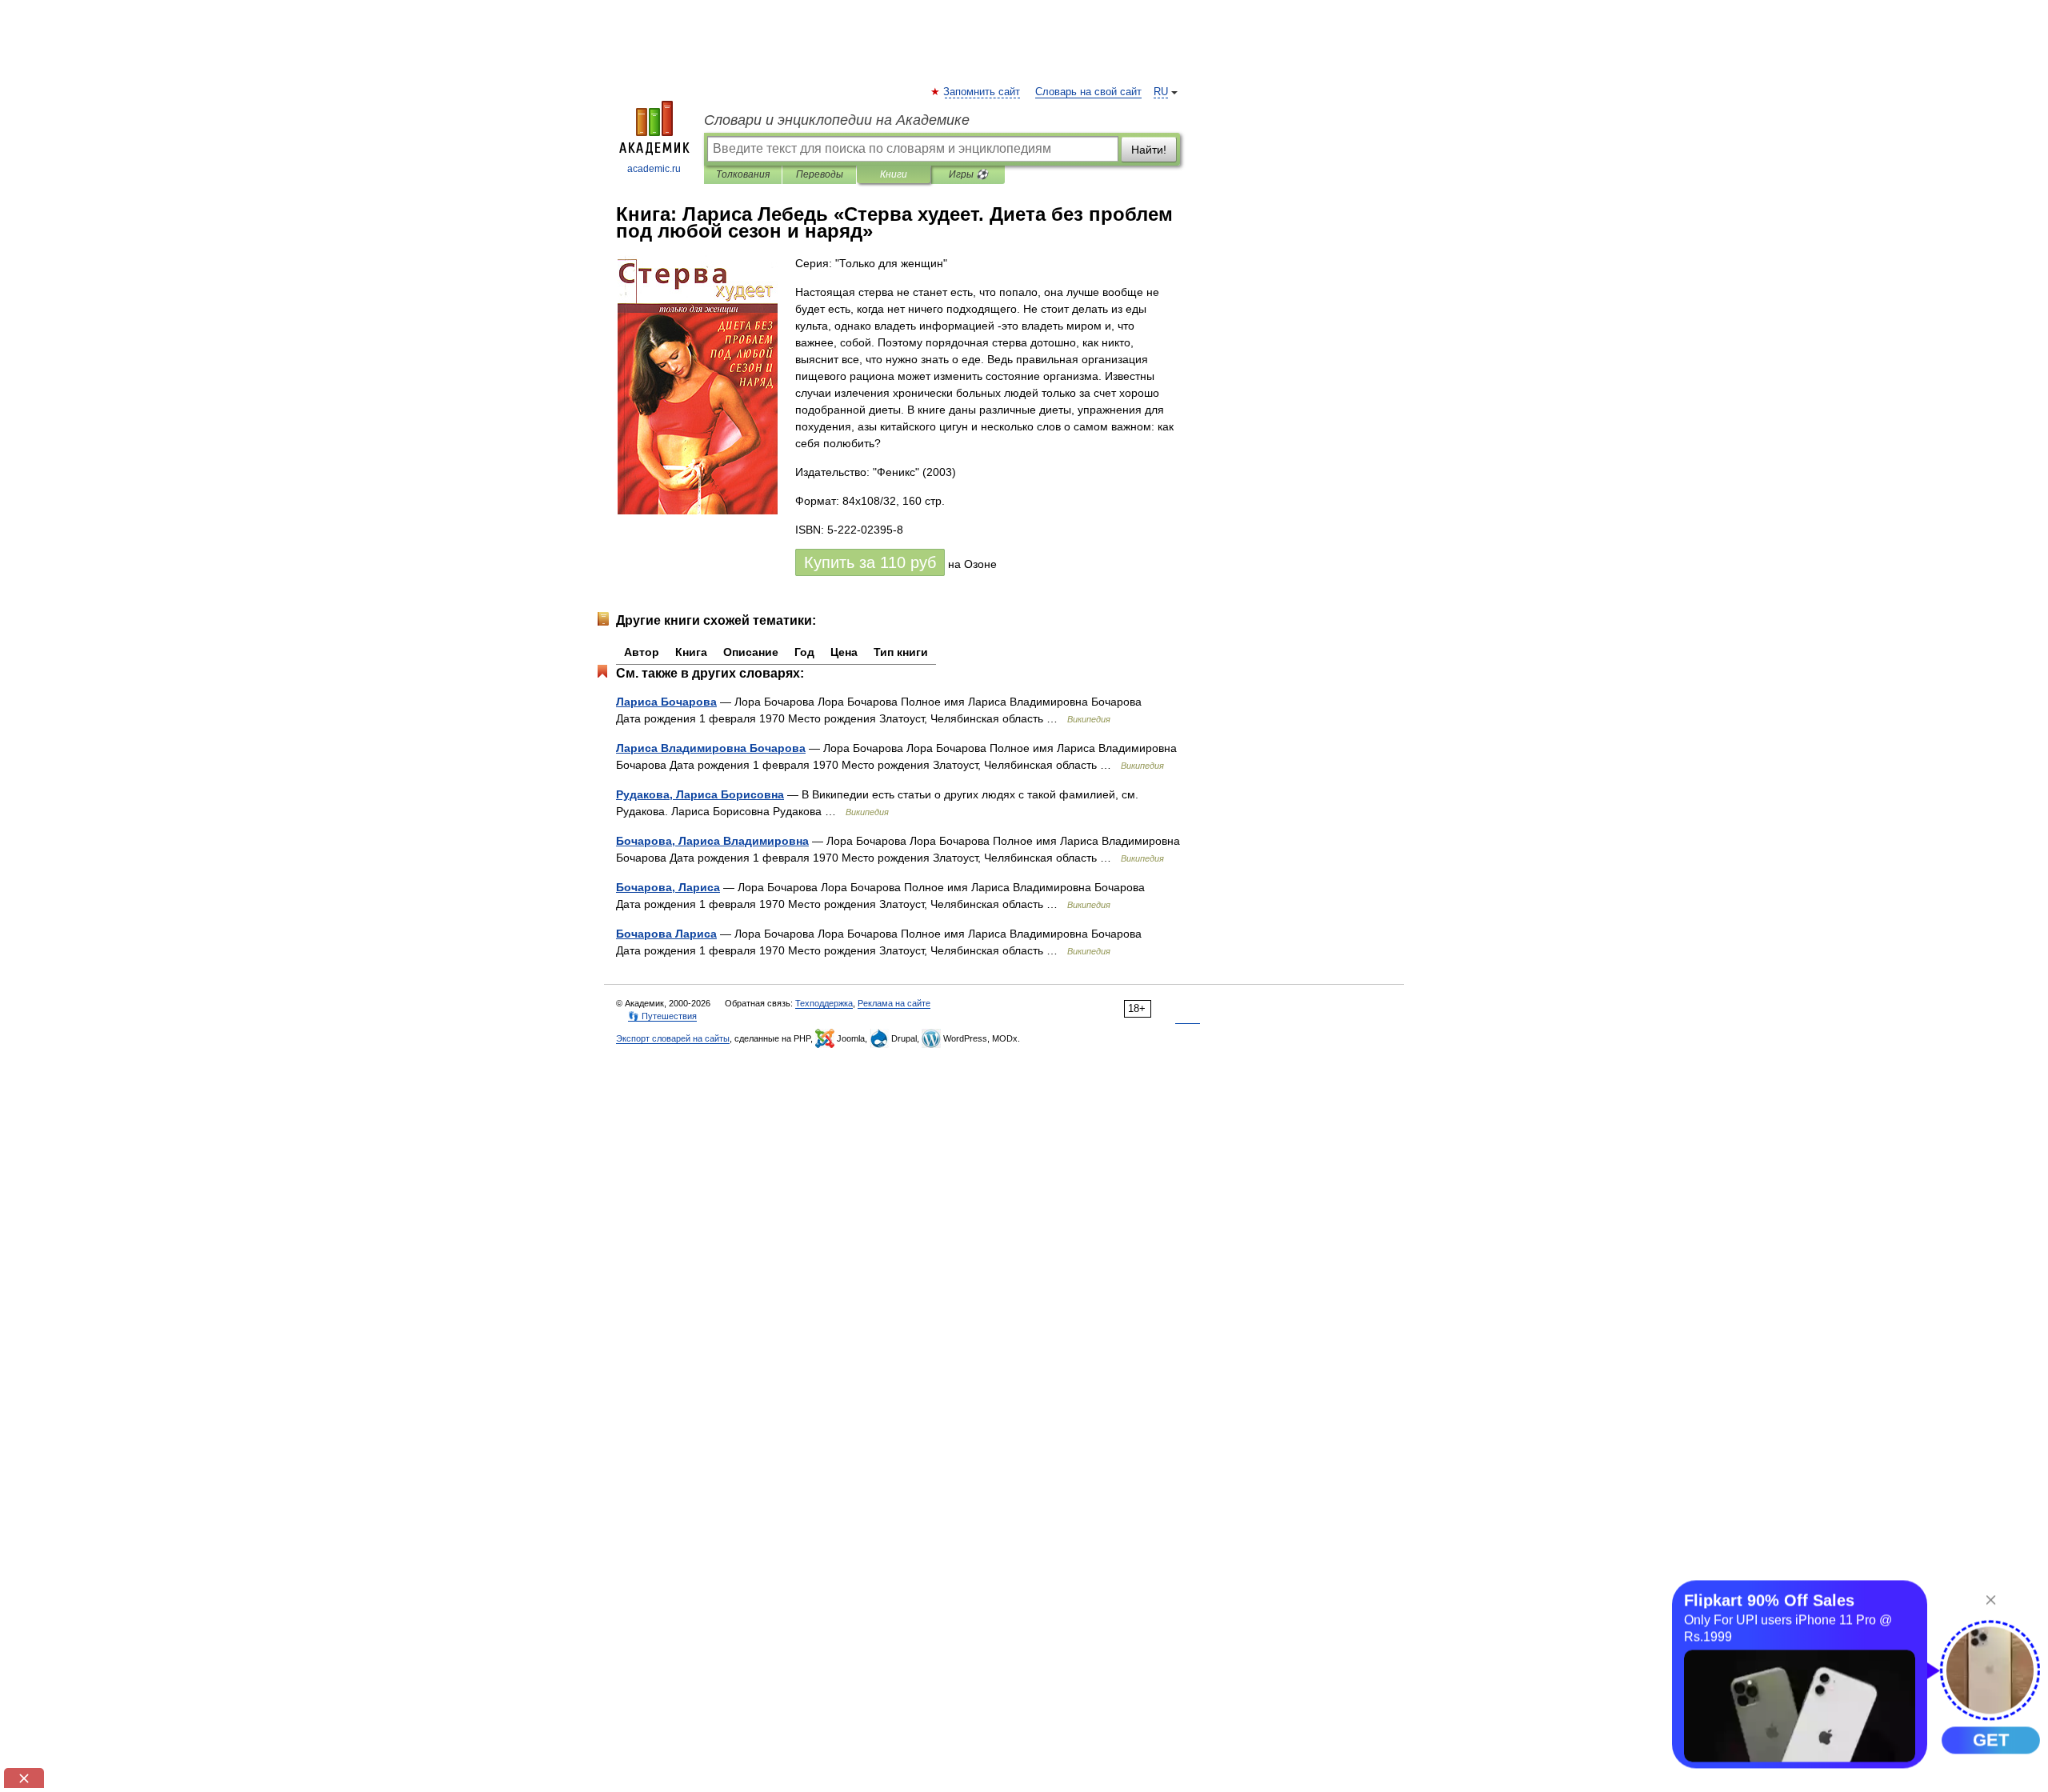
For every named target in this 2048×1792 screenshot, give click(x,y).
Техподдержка (824, 1003)
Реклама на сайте (894, 1003)
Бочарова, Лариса (668, 887)
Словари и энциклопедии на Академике (837, 120)
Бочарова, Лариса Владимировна (712, 841)
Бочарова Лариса (666, 934)
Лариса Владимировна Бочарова (711, 748)
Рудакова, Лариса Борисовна (700, 794)
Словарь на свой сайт (1088, 92)
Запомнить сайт (982, 92)
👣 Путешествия (662, 1016)
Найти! (1149, 150)
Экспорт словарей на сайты (673, 1038)
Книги (894, 174)
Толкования (743, 174)
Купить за (870, 562)
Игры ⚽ (968, 174)
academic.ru (654, 169)
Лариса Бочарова (666, 702)
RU (1161, 92)
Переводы (820, 174)
